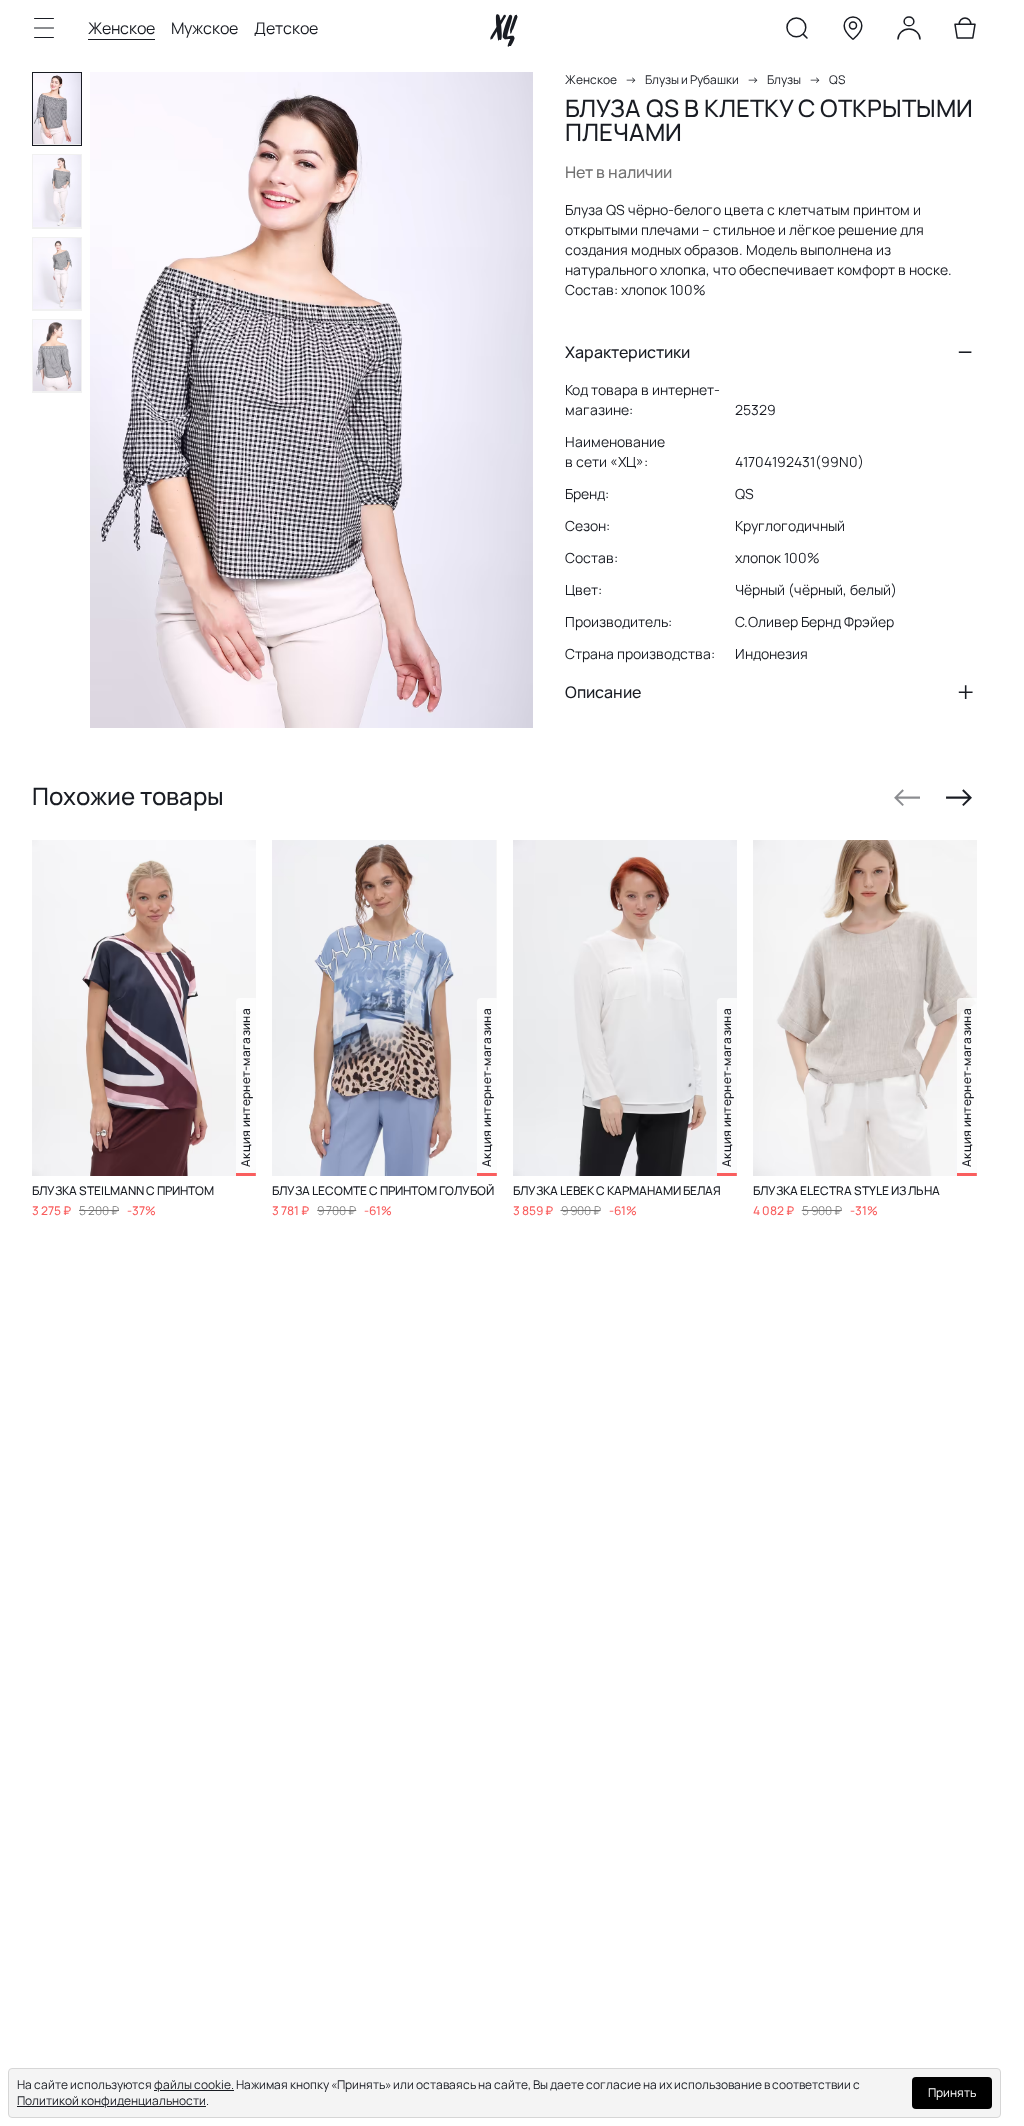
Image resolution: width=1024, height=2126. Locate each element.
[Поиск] (797, 32)
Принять (952, 2092)
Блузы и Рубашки (692, 79)
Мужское (204, 28)
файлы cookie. (194, 2084)
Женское (121, 28)
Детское (286, 28)
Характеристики (627, 352)
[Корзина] (965, 32)
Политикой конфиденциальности (111, 2100)
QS (837, 79)
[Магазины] (853, 32)
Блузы (784, 79)
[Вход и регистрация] (909, 32)
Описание (603, 692)
